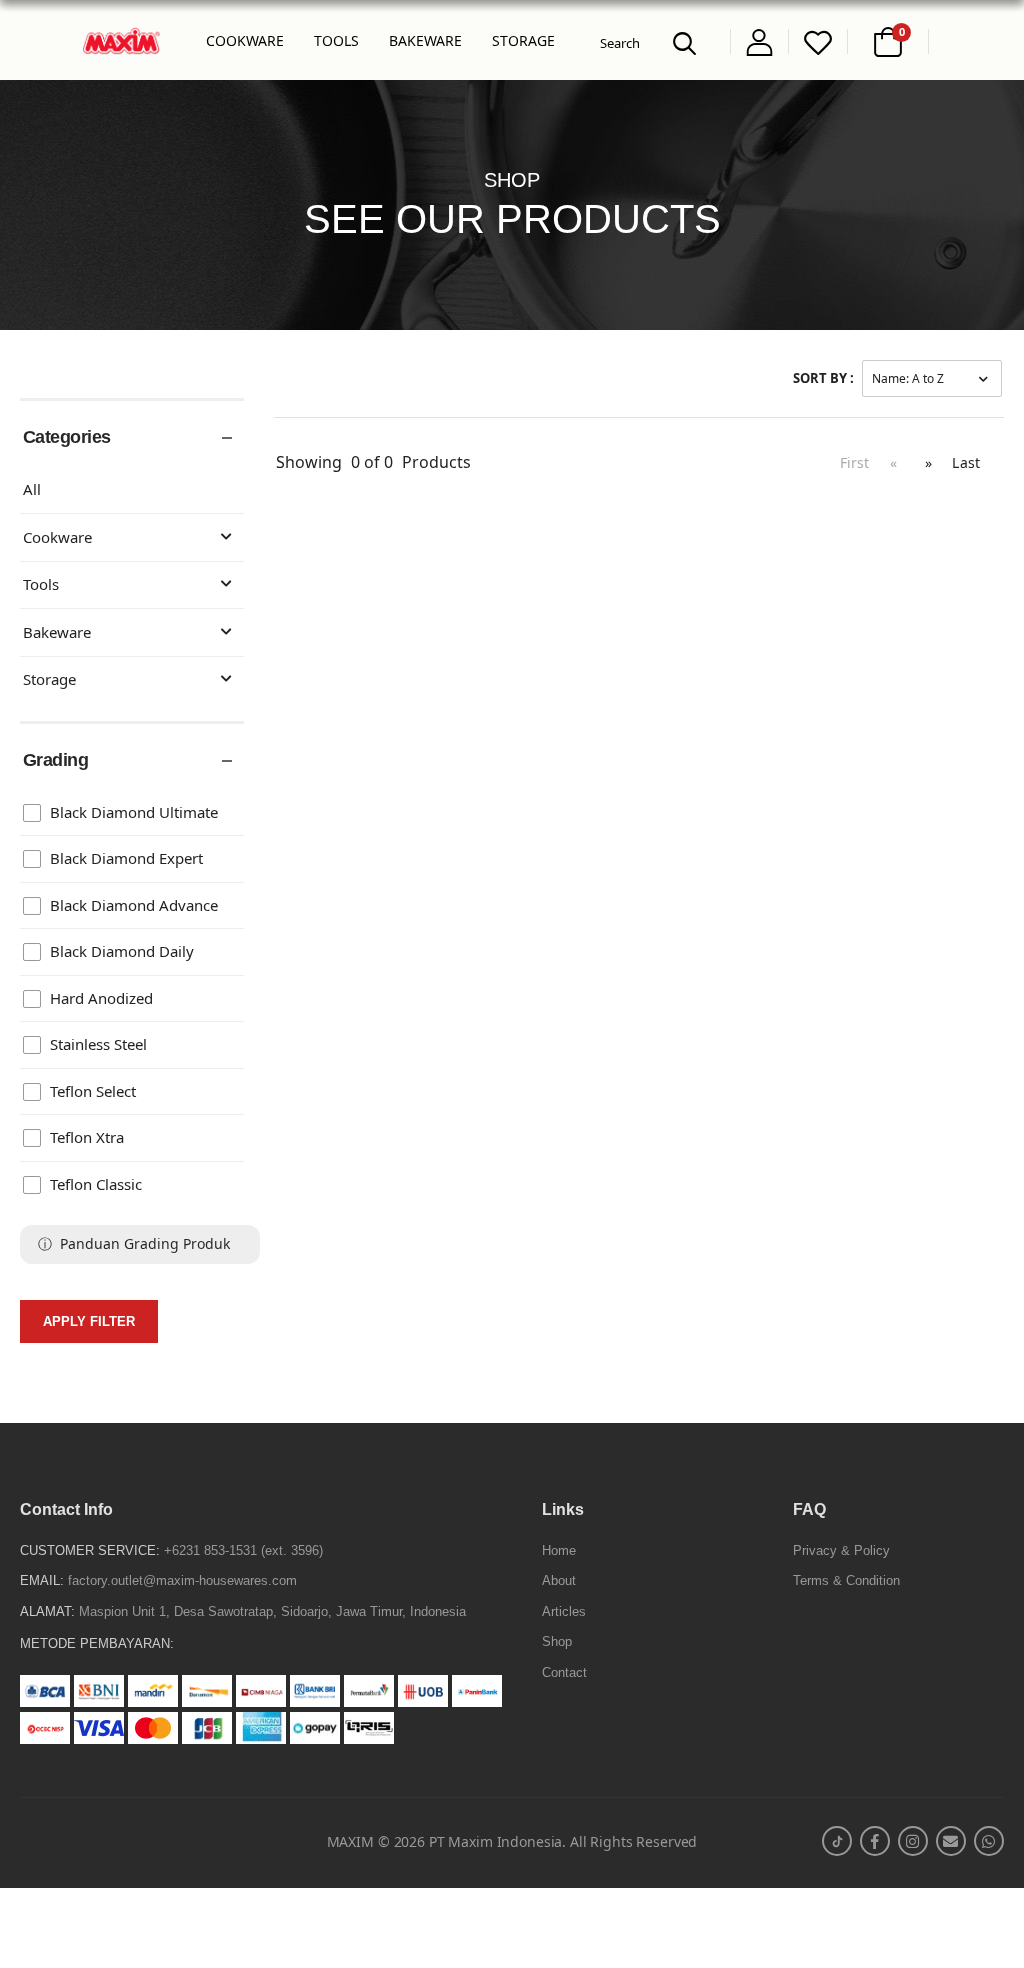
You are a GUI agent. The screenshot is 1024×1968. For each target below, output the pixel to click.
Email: (42, 1580)
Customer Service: (90, 1550)
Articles (564, 1611)
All (32, 489)
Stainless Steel (98, 1044)
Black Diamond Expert (126, 858)
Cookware (57, 537)
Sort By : (823, 378)
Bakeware (57, 632)
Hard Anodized (101, 998)
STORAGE (523, 40)
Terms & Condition (846, 1580)
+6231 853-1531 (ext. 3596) (243, 1550)
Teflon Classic (96, 1184)
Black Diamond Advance (134, 905)
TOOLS (336, 40)
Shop (557, 1641)
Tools (41, 584)
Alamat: (47, 1611)
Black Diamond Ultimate (134, 812)
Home (559, 1550)
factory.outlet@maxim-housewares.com (182, 1580)
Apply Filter (89, 1321)
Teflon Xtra (87, 1137)
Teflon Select (93, 1091)
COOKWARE (245, 40)
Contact (564, 1672)
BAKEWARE (425, 40)
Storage (49, 679)
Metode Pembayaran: (97, 1643)
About (559, 1580)
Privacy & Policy (841, 1550)
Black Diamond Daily (122, 951)
